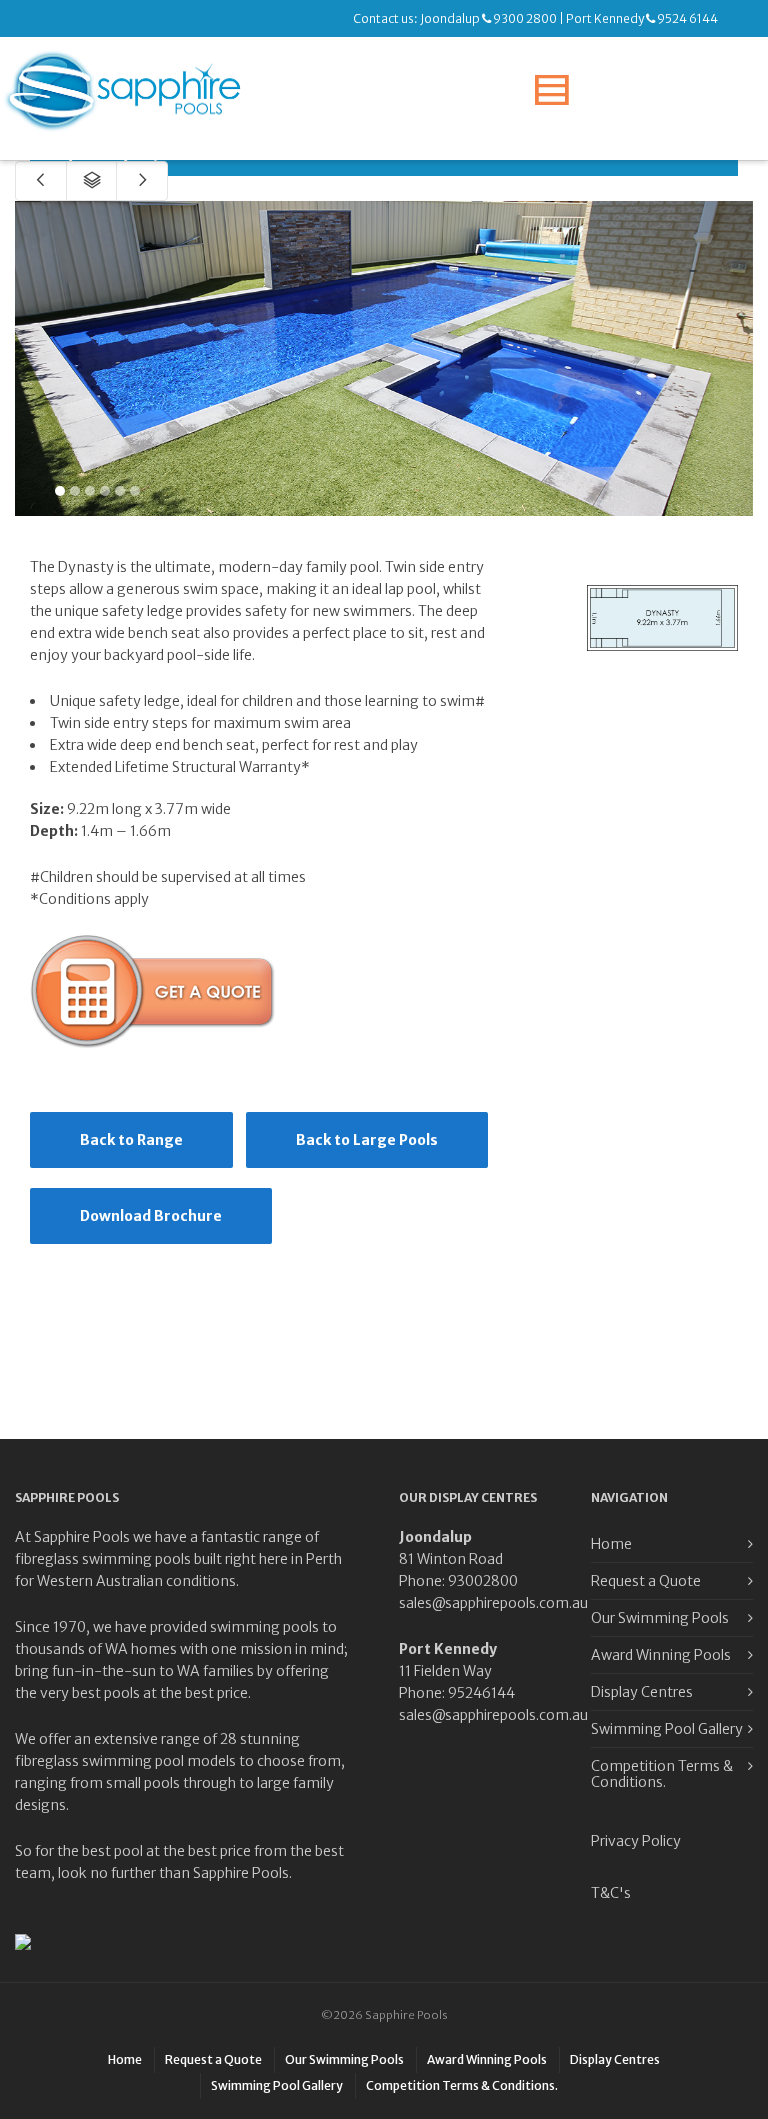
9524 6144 (687, 18)
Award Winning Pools (661, 1655)
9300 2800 (525, 18)
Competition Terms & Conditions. (662, 1774)
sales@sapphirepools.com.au (493, 1603)
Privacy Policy (636, 1841)
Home (611, 1544)
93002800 (483, 1581)
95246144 (481, 1693)
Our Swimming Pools (660, 1618)
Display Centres (642, 1692)
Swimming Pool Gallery (667, 1729)
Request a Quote (646, 1581)
